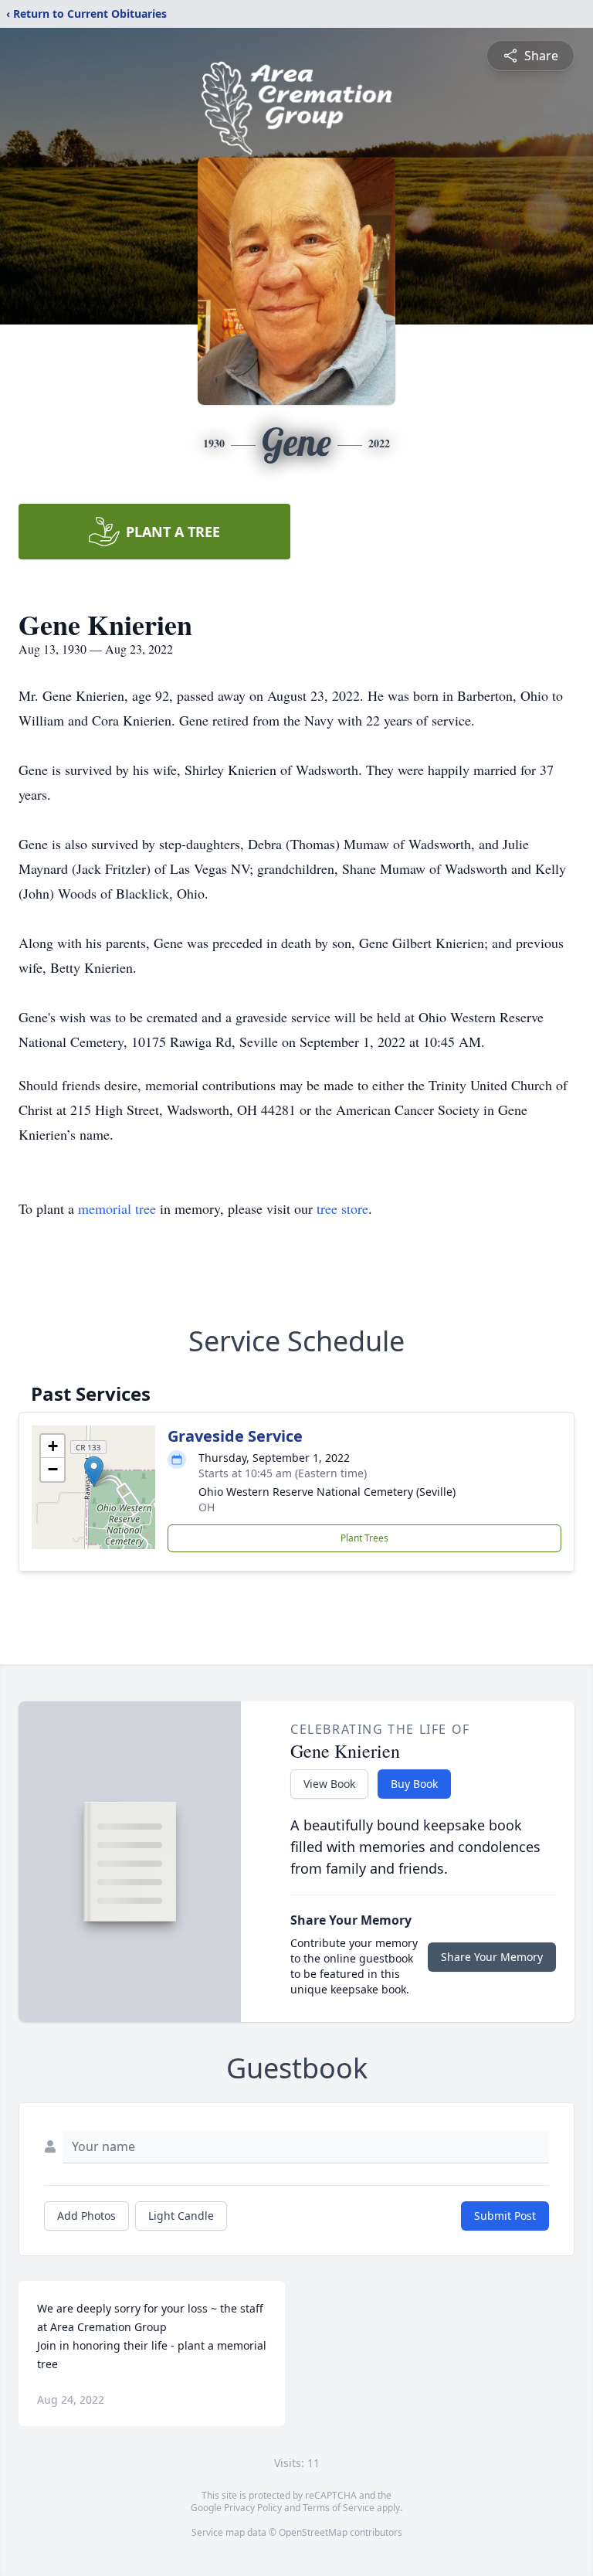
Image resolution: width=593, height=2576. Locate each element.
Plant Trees (364, 1538)
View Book (329, 1784)
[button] (94, 1472)
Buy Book (414, 1784)
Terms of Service (339, 2508)
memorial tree (117, 1208)
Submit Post (505, 2216)
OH (207, 1507)
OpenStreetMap (313, 2532)
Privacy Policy (253, 2508)
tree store (342, 1208)
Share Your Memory (492, 1957)
